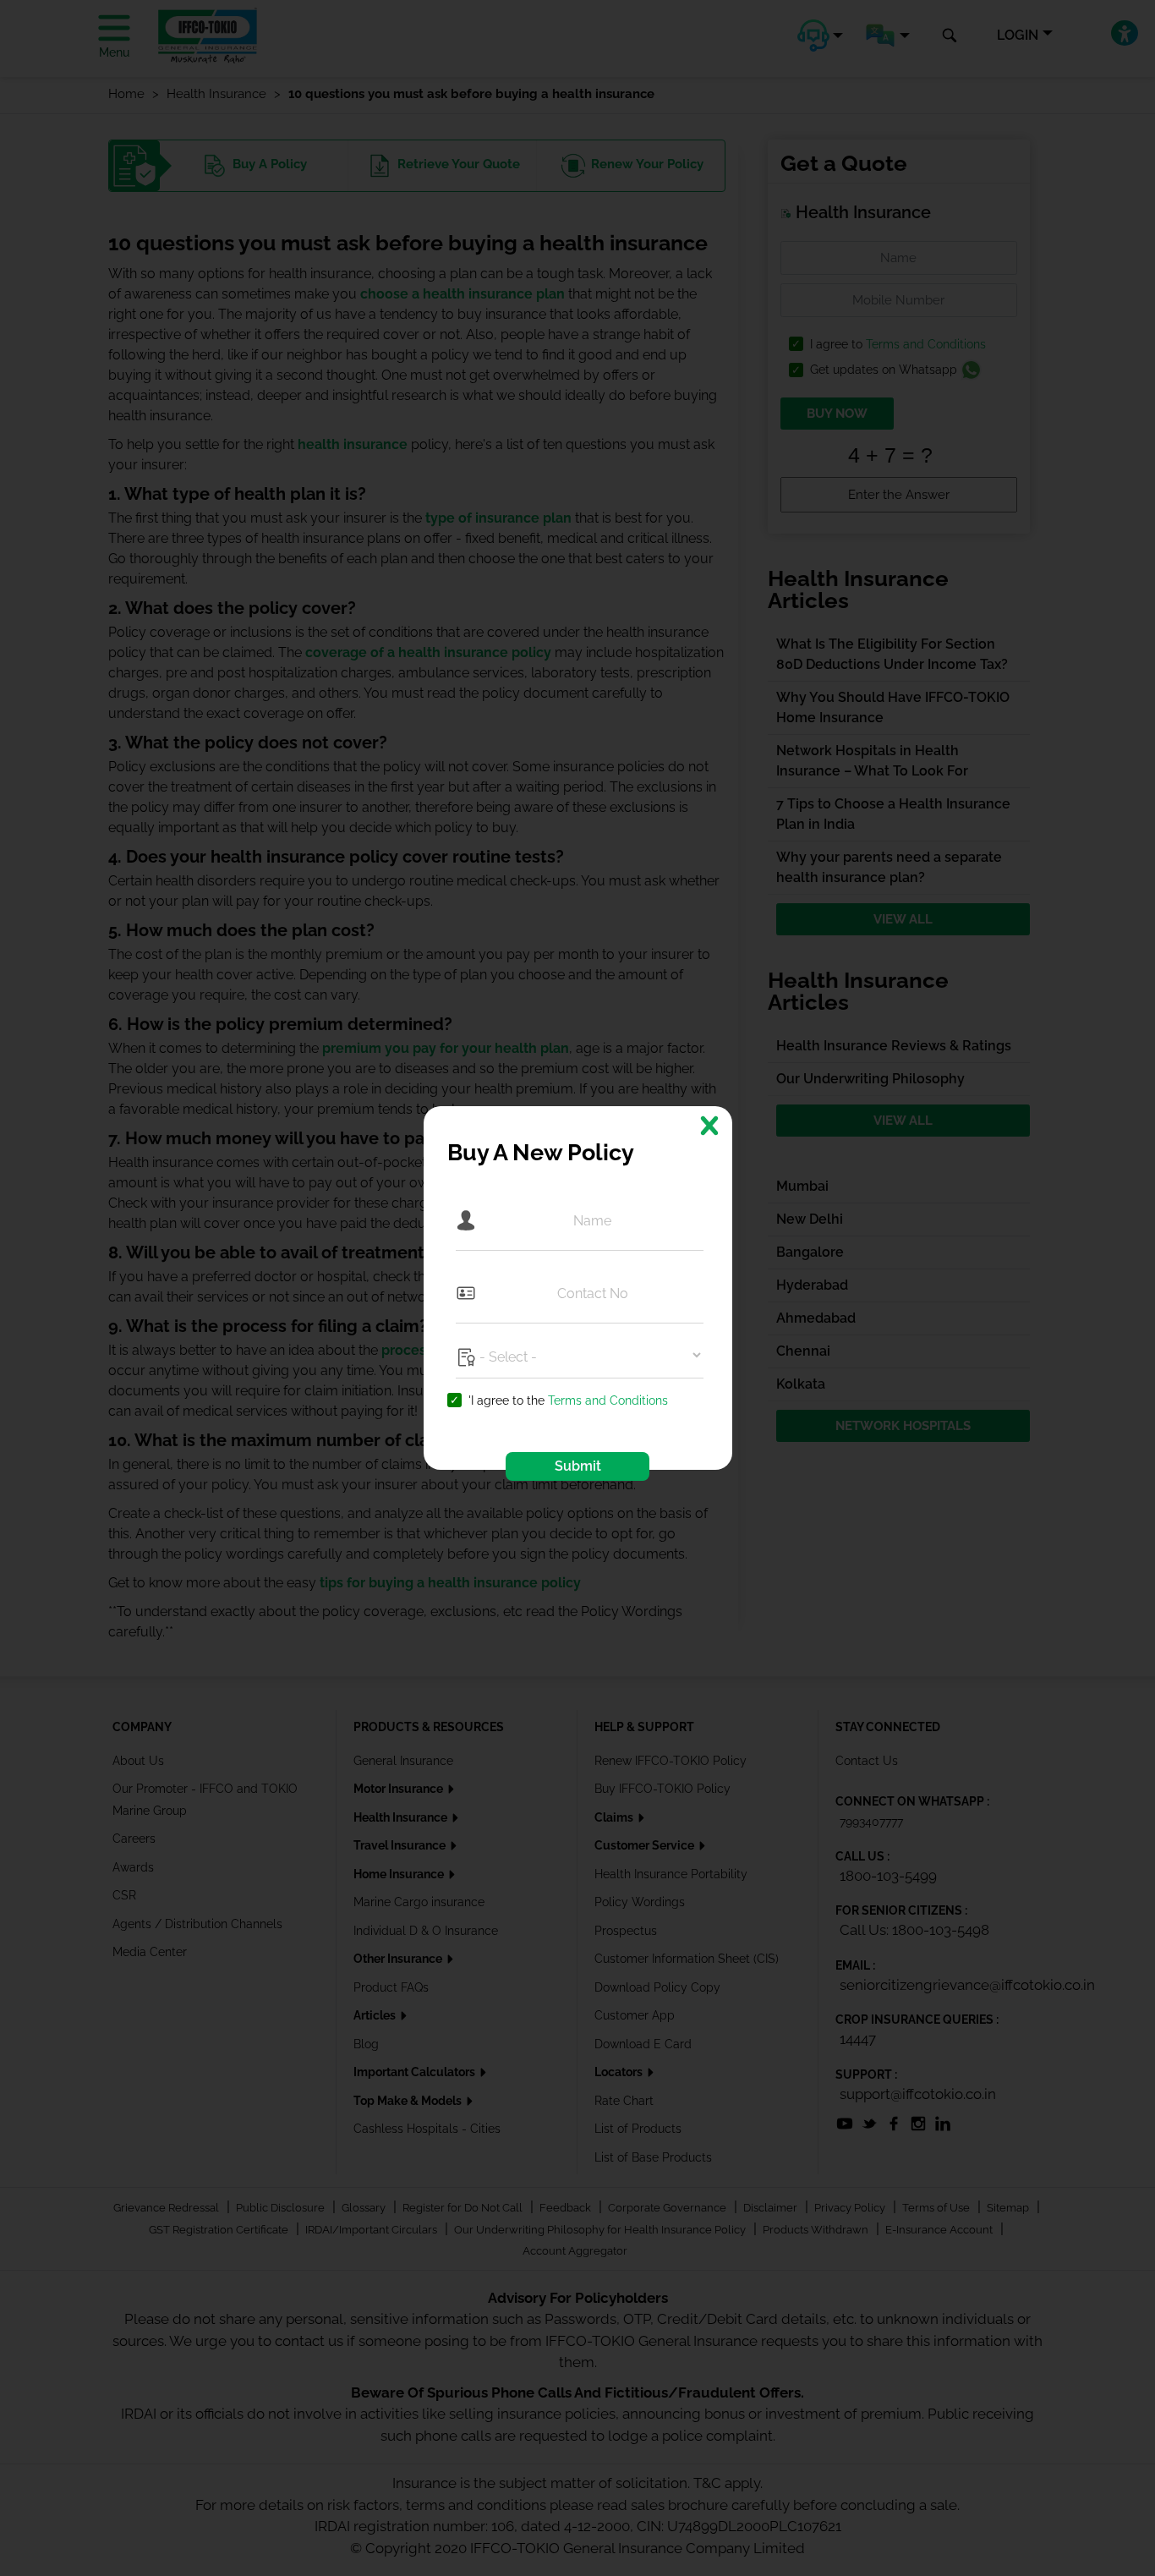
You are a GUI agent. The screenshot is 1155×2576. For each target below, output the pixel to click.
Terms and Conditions (608, 1400)
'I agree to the (568, 1401)
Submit (578, 1466)
